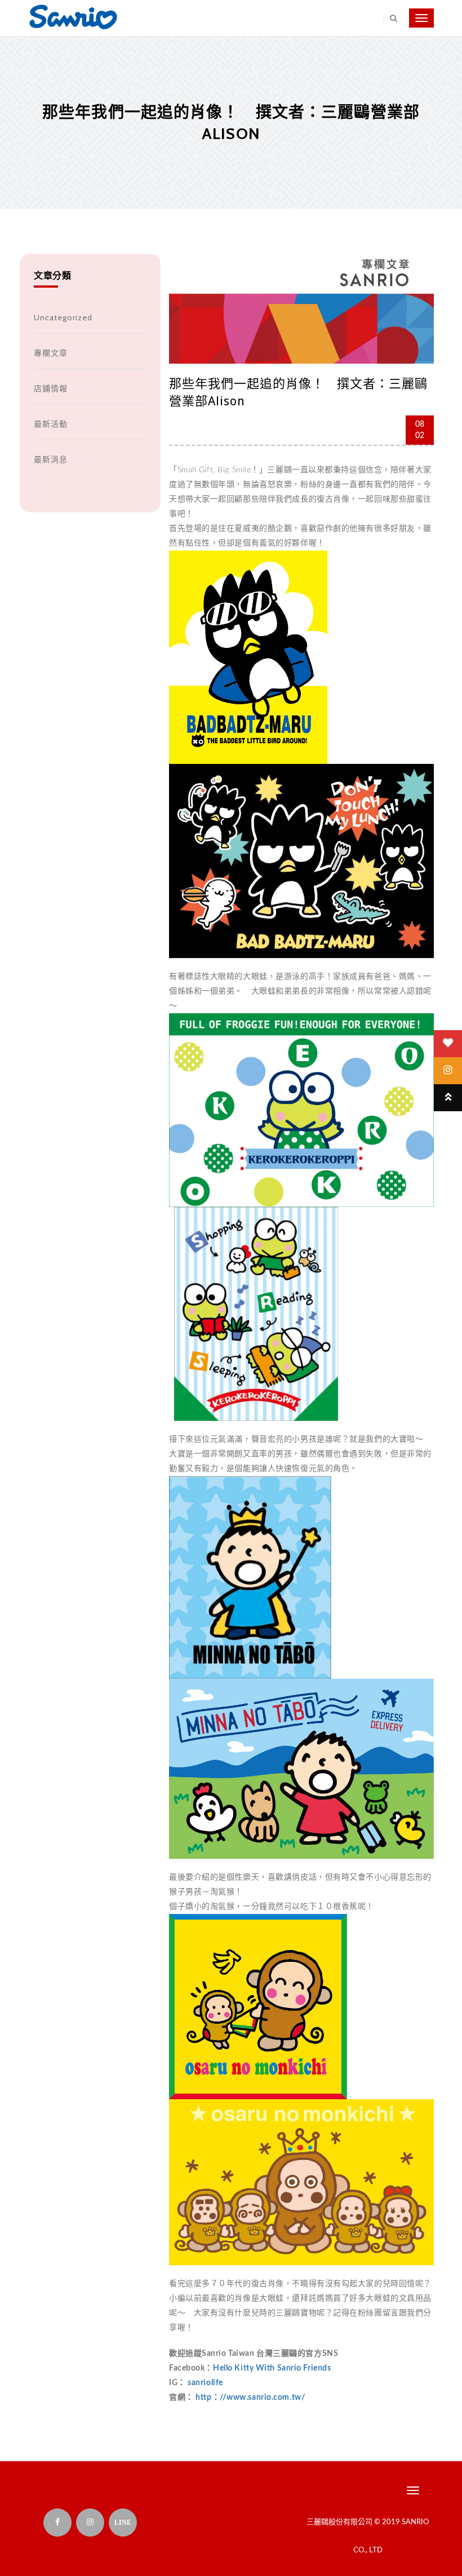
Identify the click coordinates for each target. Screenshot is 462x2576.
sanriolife (205, 2383)
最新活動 (51, 424)
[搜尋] (390, 18)
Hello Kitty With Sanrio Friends (272, 2368)
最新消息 (51, 459)
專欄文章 (51, 353)
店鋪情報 (51, 388)
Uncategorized (63, 317)
